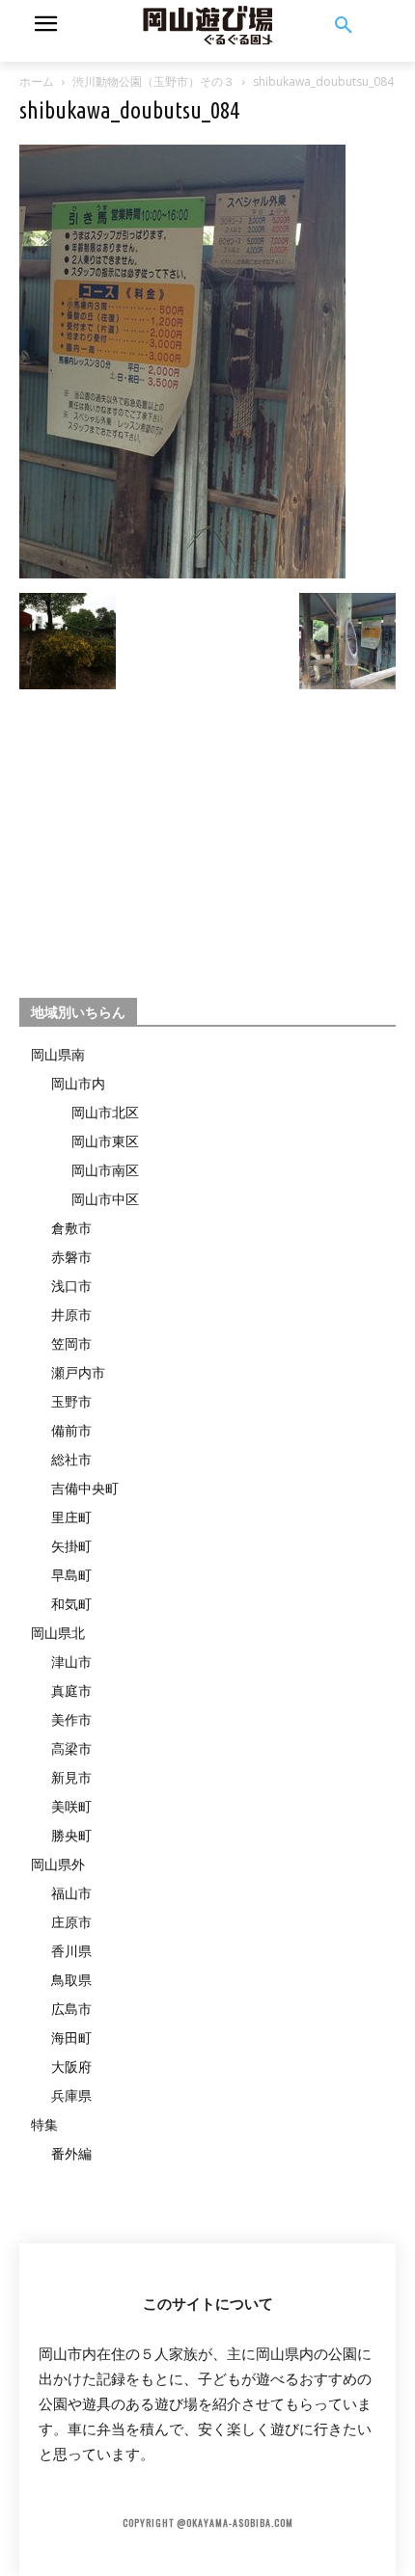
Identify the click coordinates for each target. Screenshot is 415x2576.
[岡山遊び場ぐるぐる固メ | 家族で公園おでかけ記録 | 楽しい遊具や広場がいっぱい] (207, 26)
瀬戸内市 (78, 1372)
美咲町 (71, 1806)
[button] (344, 26)
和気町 (71, 1604)
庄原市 (71, 1922)
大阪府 (71, 2066)
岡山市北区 (105, 1112)
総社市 (71, 1459)
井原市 (71, 1315)
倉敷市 (71, 1228)
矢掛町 (71, 1546)
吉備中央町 (85, 1488)
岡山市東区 (105, 1141)
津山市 (71, 1662)
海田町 (71, 2038)
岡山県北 (58, 1633)
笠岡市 (71, 1343)
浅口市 (71, 1286)
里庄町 (71, 1517)
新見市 (71, 1777)
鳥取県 (71, 1980)
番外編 (71, 2153)
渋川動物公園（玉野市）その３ (153, 81)
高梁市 (71, 1748)
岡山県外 (58, 1864)
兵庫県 (71, 2095)
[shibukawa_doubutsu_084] (182, 573)
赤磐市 (71, 1257)
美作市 (71, 1719)
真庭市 (71, 1690)
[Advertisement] (207, 835)
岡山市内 (78, 1083)
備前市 (71, 1430)
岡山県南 (58, 1054)
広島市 (71, 2009)
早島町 (71, 1575)
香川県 (71, 1951)
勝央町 (71, 1835)
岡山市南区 (105, 1170)
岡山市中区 (105, 1199)
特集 (44, 2124)
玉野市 (71, 1401)
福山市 (71, 1893)
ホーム (37, 81)
